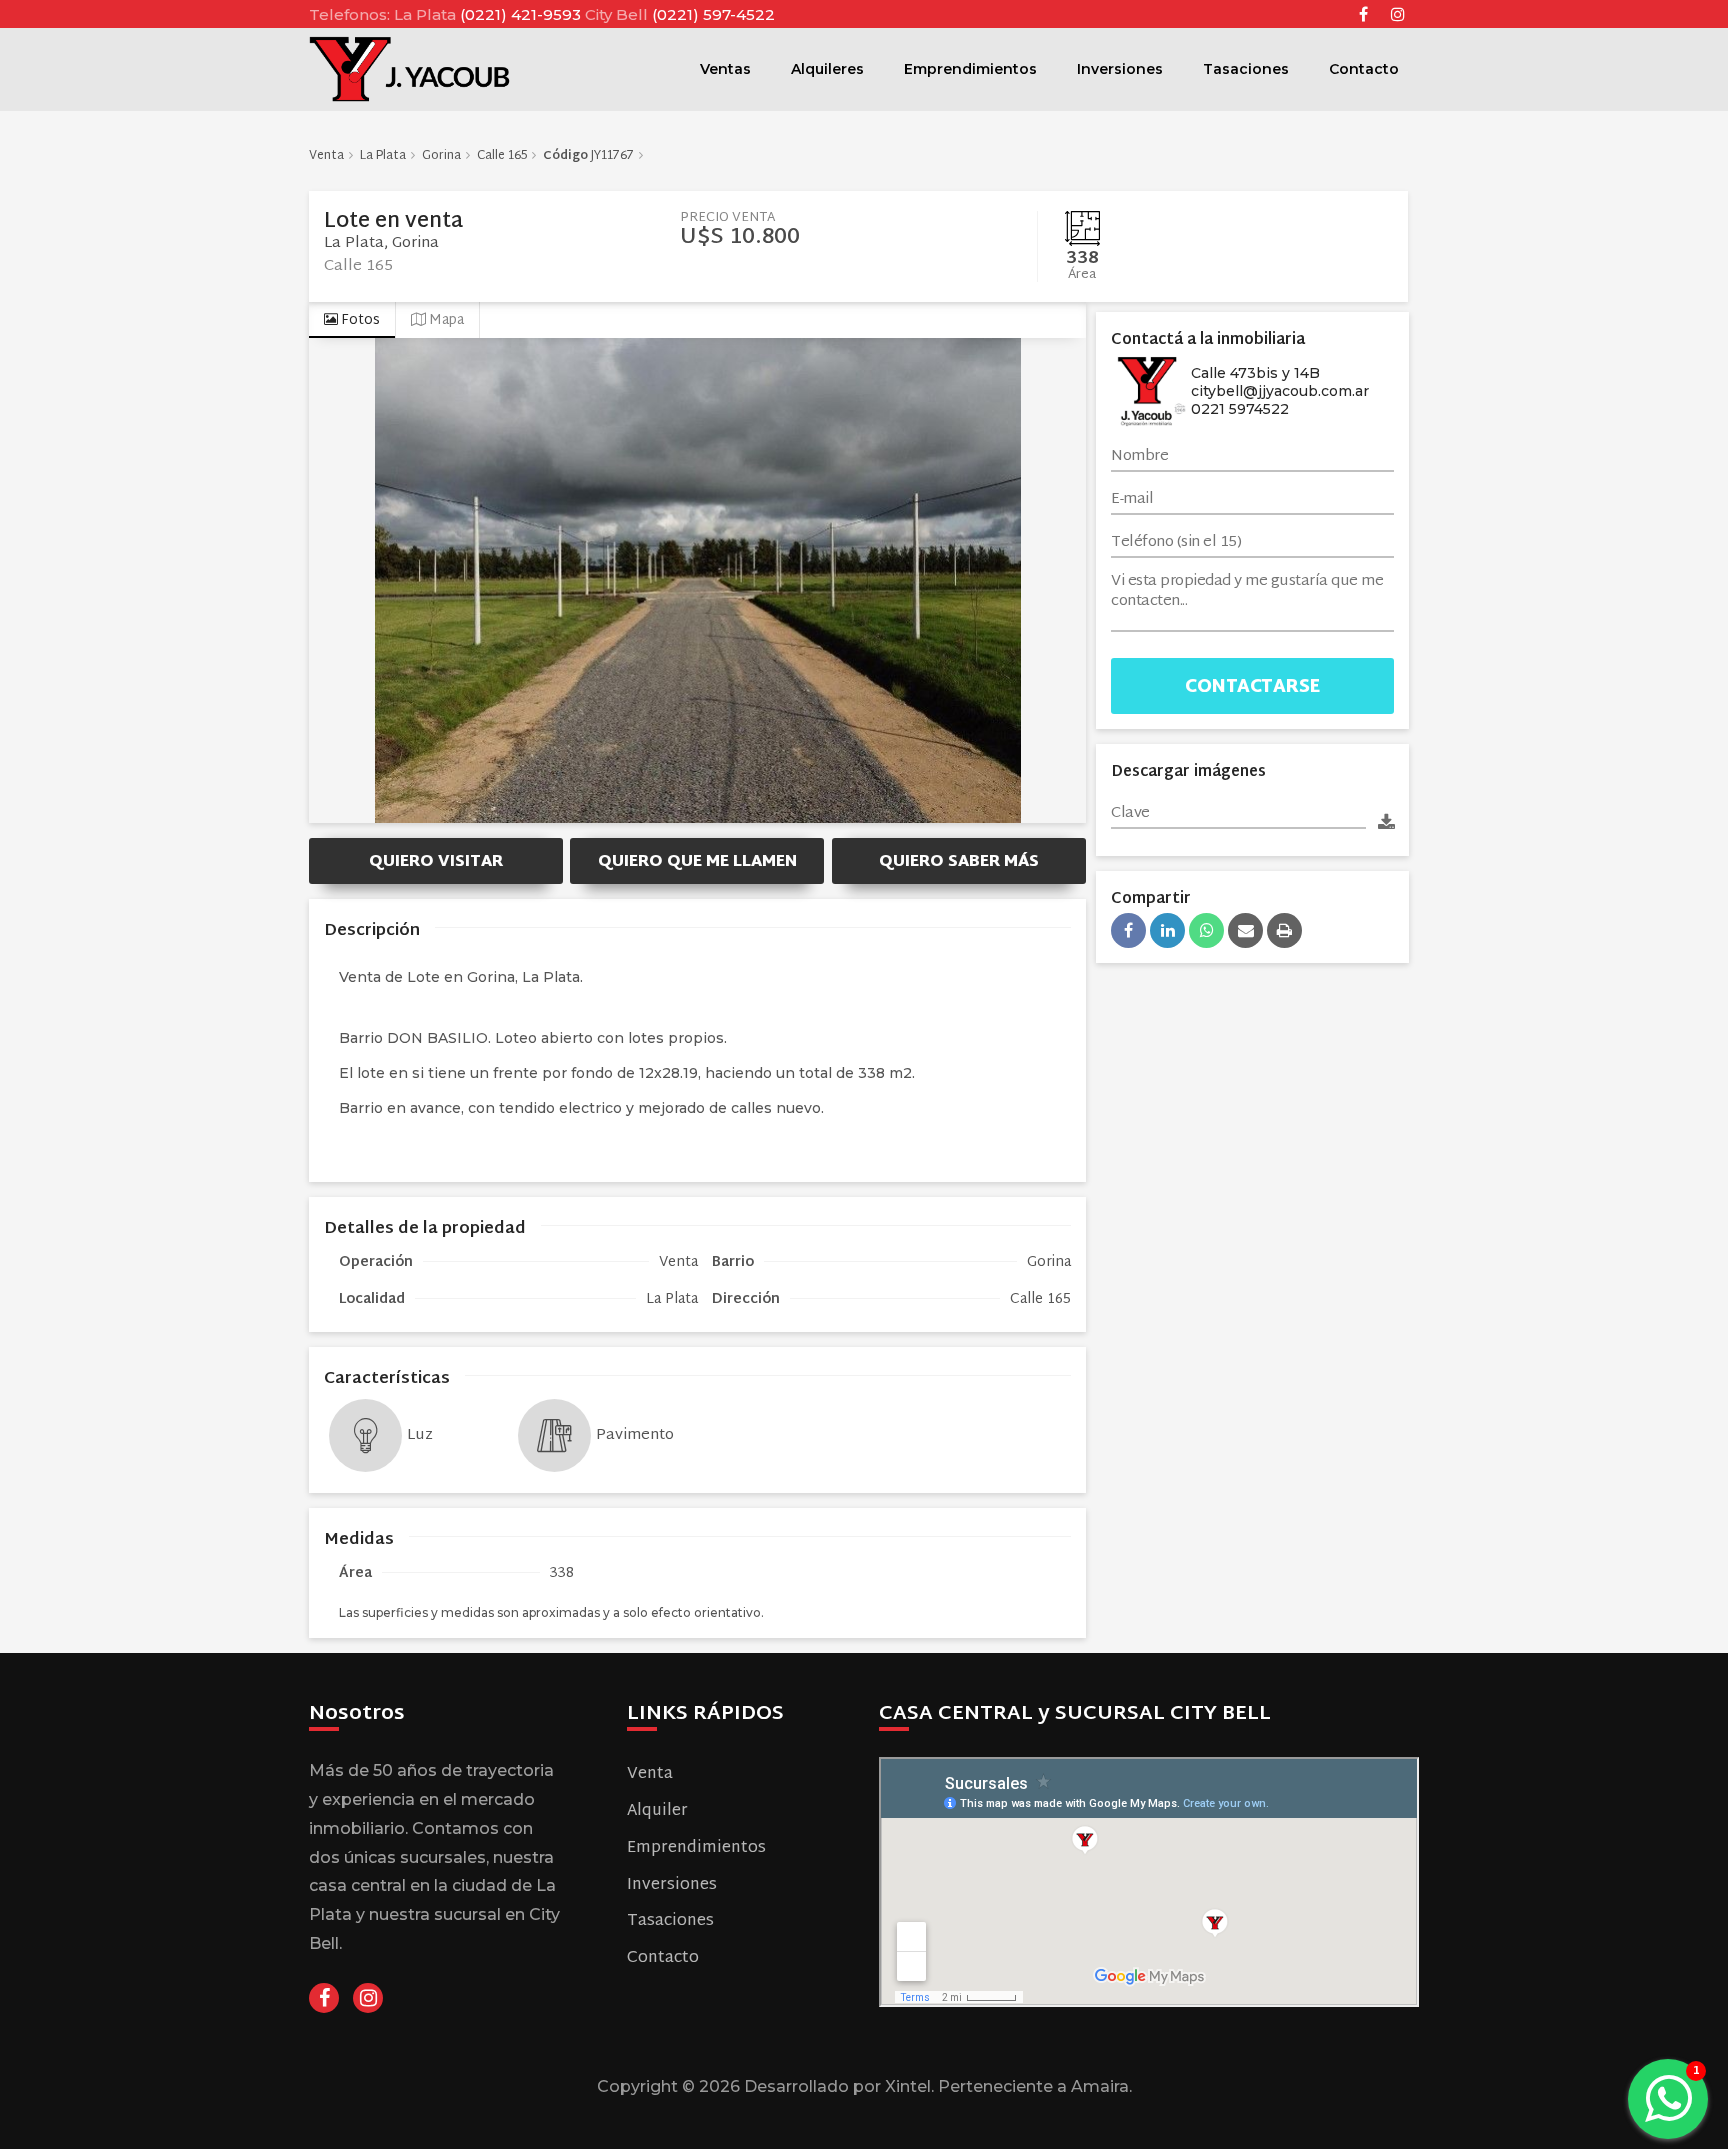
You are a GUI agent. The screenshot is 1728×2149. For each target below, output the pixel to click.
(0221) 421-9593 (522, 14)
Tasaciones (1246, 69)
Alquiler (657, 1811)
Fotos (359, 320)
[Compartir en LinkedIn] (1167, 930)
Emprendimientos (970, 69)
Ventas (725, 69)
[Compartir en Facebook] (1128, 930)
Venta (650, 1774)
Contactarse (1252, 687)
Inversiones (1120, 69)
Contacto (1364, 69)
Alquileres (827, 69)
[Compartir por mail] (1245, 930)
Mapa (445, 320)
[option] (697, 580)
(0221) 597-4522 (713, 14)
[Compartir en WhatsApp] (1206, 930)
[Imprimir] (1284, 930)
